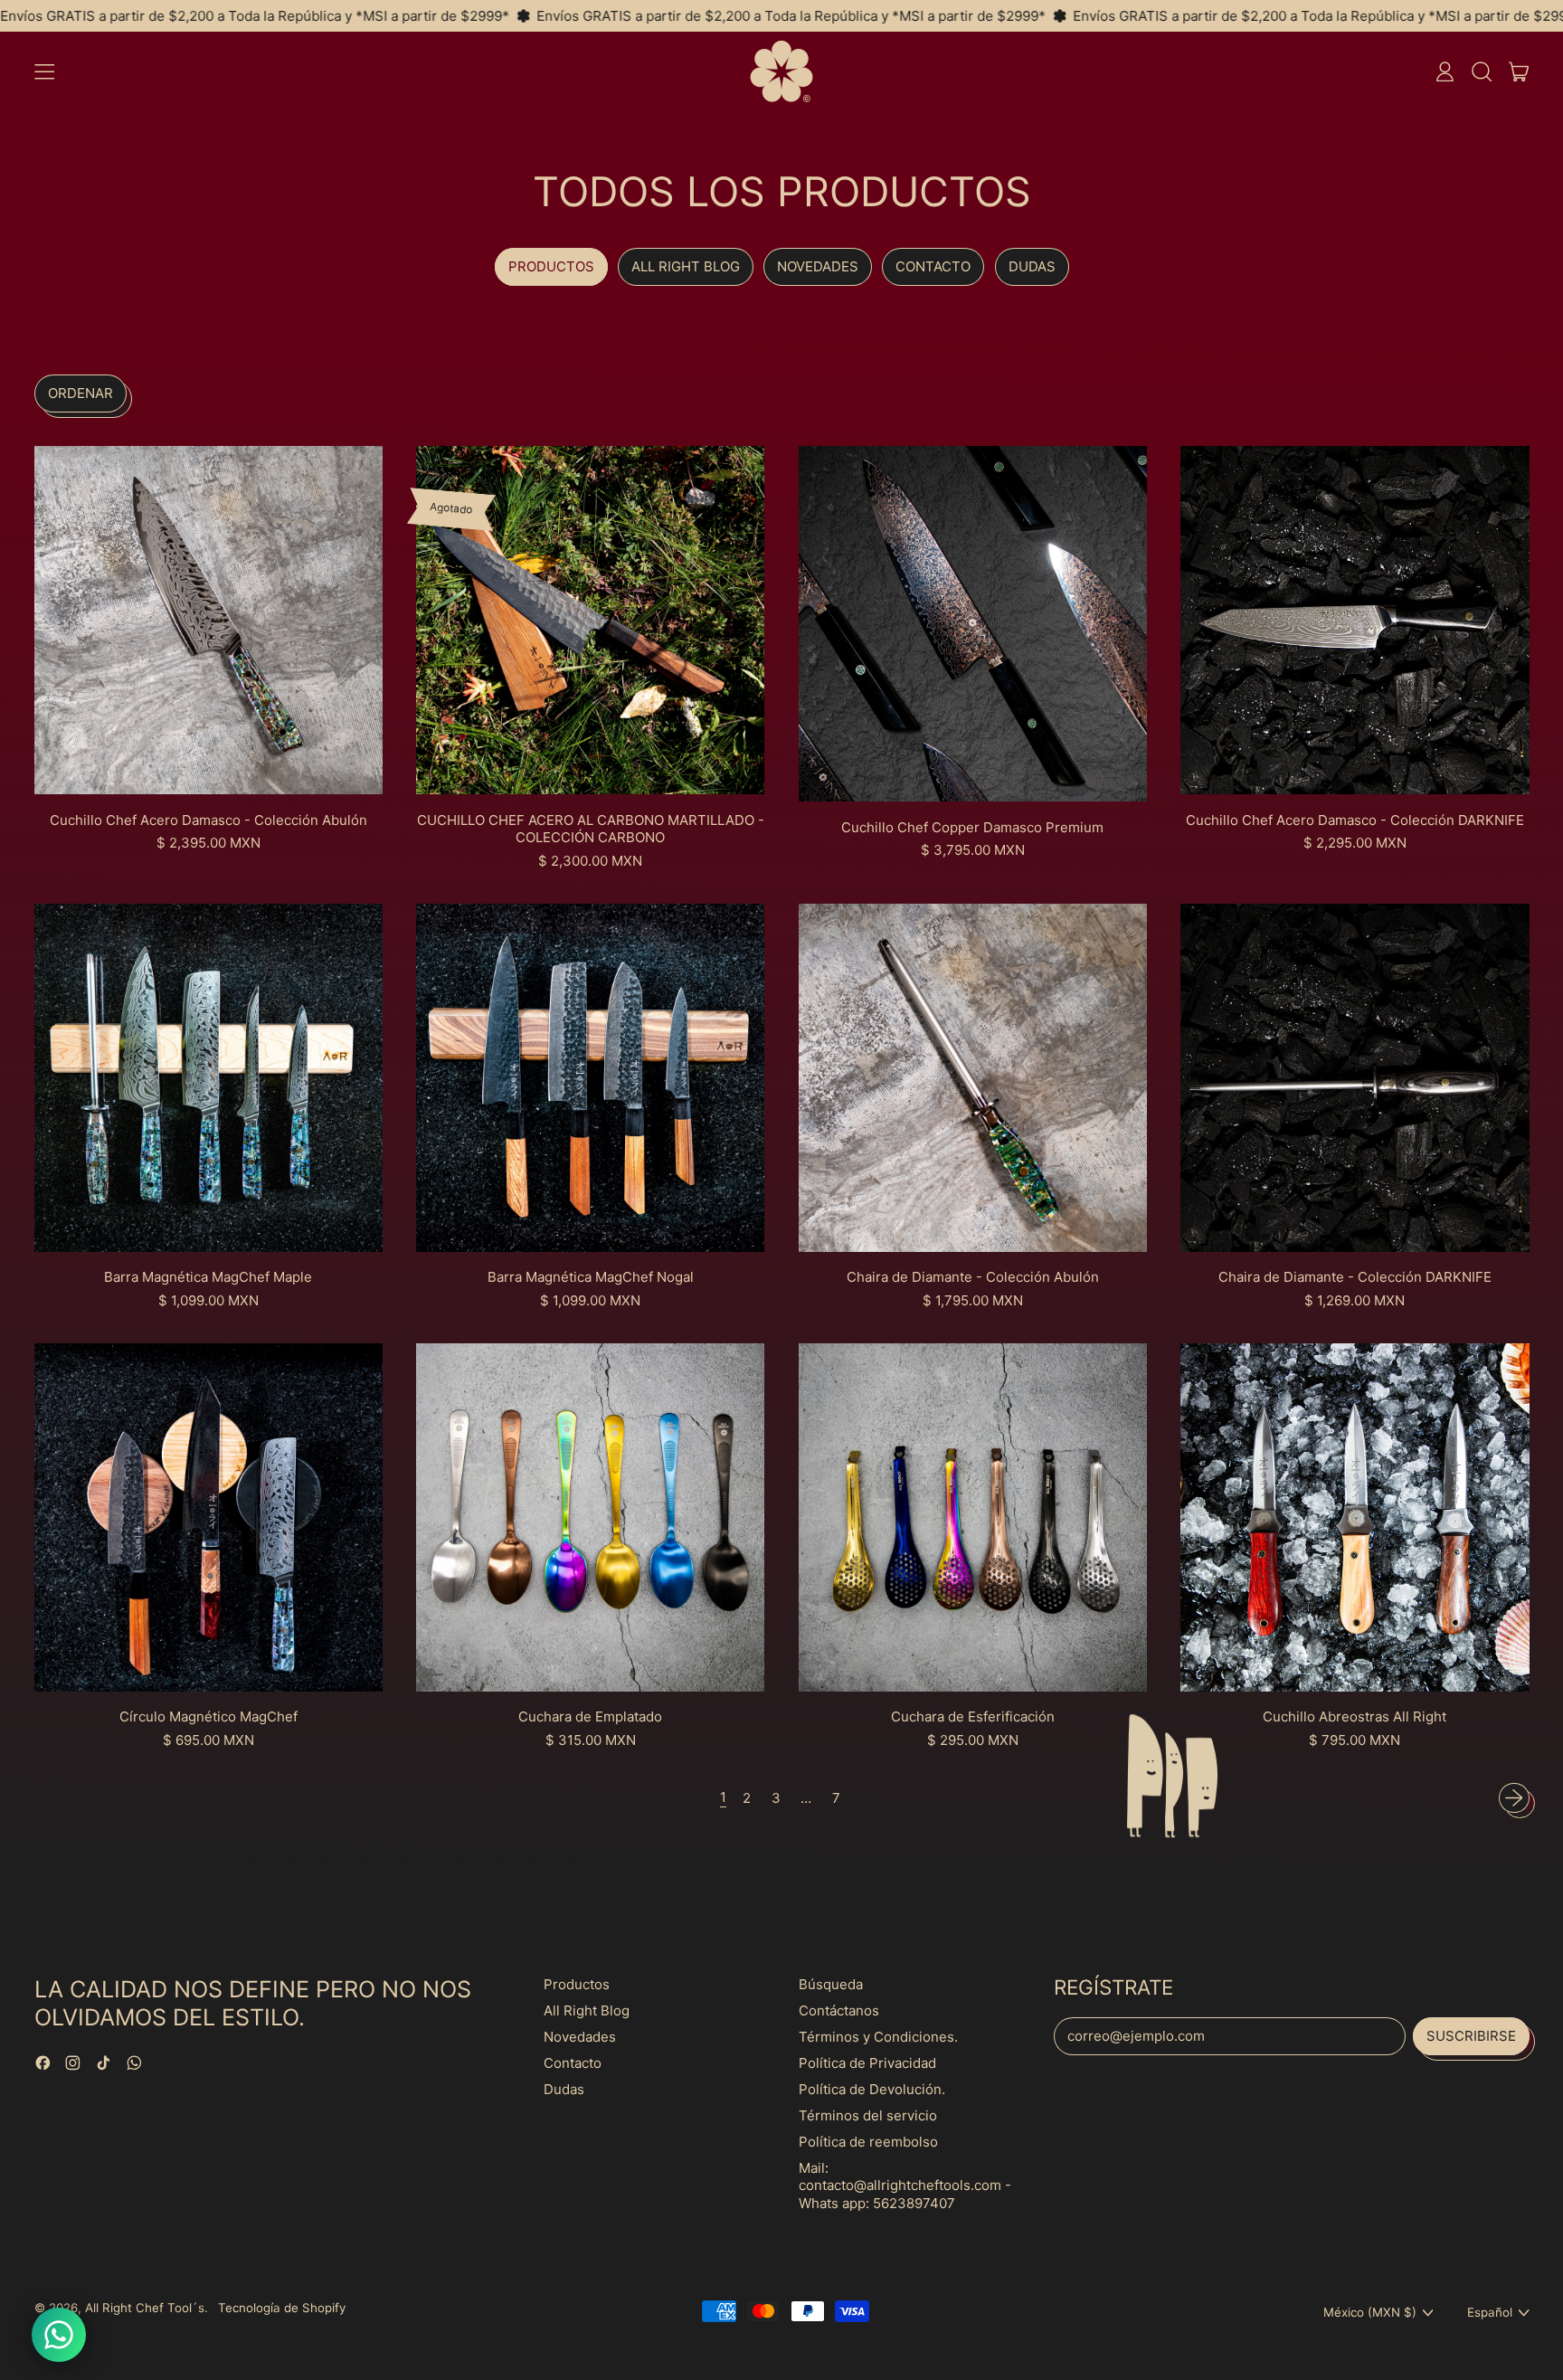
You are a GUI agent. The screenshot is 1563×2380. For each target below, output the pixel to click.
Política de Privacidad (867, 2063)
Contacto (933, 266)
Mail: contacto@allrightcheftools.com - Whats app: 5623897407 (905, 2186)
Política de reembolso (868, 2142)
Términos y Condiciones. (878, 2037)
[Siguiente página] (1514, 1798)
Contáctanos (839, 2010)
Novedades (818, 266)
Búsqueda (831, 1984)
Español (1490, 2312)
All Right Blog (686, 266)
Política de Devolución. (872, 2089)
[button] (1481, 71)
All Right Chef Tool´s (145, 2308)
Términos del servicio (868, 2115)
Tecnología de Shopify (282, 2308)
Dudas (1032, 266)
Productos (551, 266)
